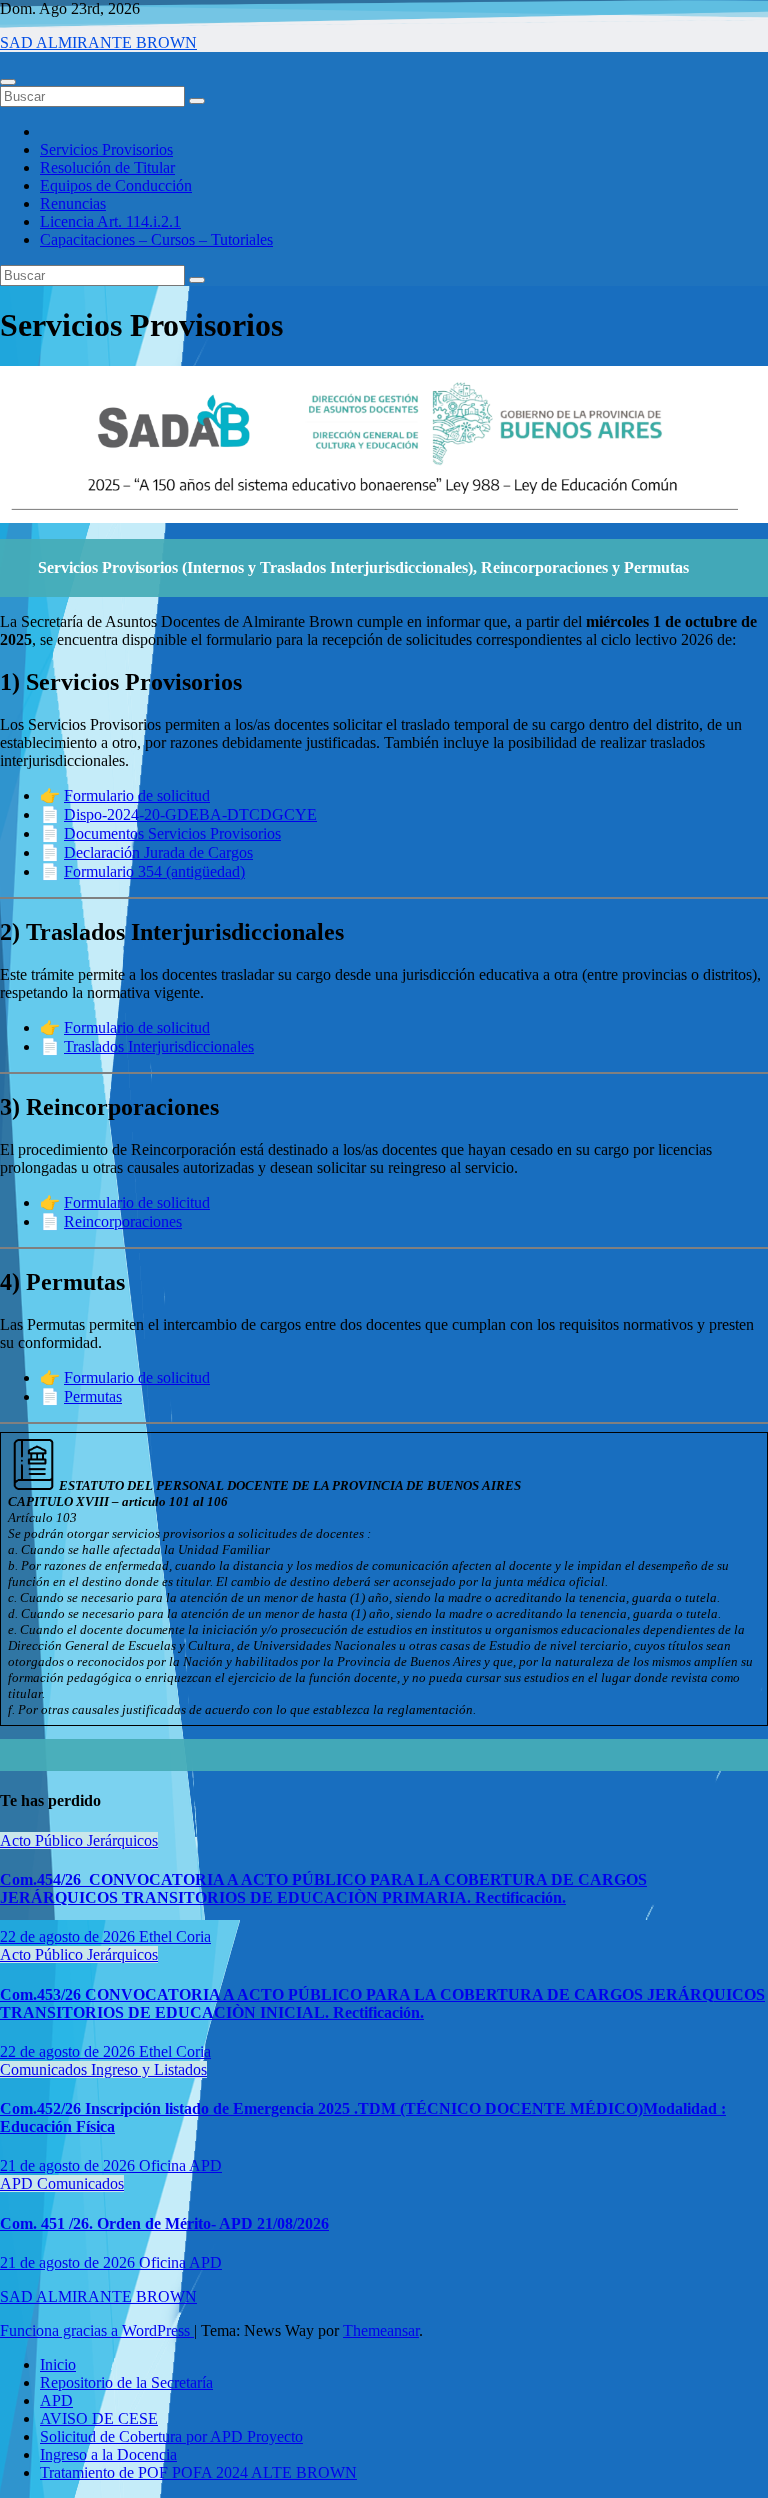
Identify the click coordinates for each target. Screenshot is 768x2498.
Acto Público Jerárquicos (79, 1840)
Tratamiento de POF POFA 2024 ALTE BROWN (198, 2472)
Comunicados (45, 2069)
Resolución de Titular (107, 167)
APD (18, 2183)
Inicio (58, 2364)
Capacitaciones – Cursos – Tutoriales (156, 239)
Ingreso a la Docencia (108, 2454)
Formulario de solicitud (137, 795)
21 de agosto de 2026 (69, 2165)
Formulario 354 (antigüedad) (154, 871)
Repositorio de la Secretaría (126, 2382)
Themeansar (381, 2330)
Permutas (93, 1396)
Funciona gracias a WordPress (97, 2330)
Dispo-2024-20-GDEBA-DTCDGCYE (190, 814)
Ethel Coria (175, 1936)
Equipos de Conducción (116, 185)
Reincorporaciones (123, 1221)
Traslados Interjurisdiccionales (159, 1046)
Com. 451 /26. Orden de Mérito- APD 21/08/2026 (164, 2223)
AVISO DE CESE (99, 2418)
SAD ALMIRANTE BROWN (98, 42)
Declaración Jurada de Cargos (158, 852)
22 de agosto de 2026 (69, 1936)
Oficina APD (180, 2165)
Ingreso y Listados (149, 2069)
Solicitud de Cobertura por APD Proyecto (171, 2436)
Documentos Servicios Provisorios (172, 833)
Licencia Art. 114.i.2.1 (110, 221)
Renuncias (73, 203)
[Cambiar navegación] (8, 82)
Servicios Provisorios (106, 149)
